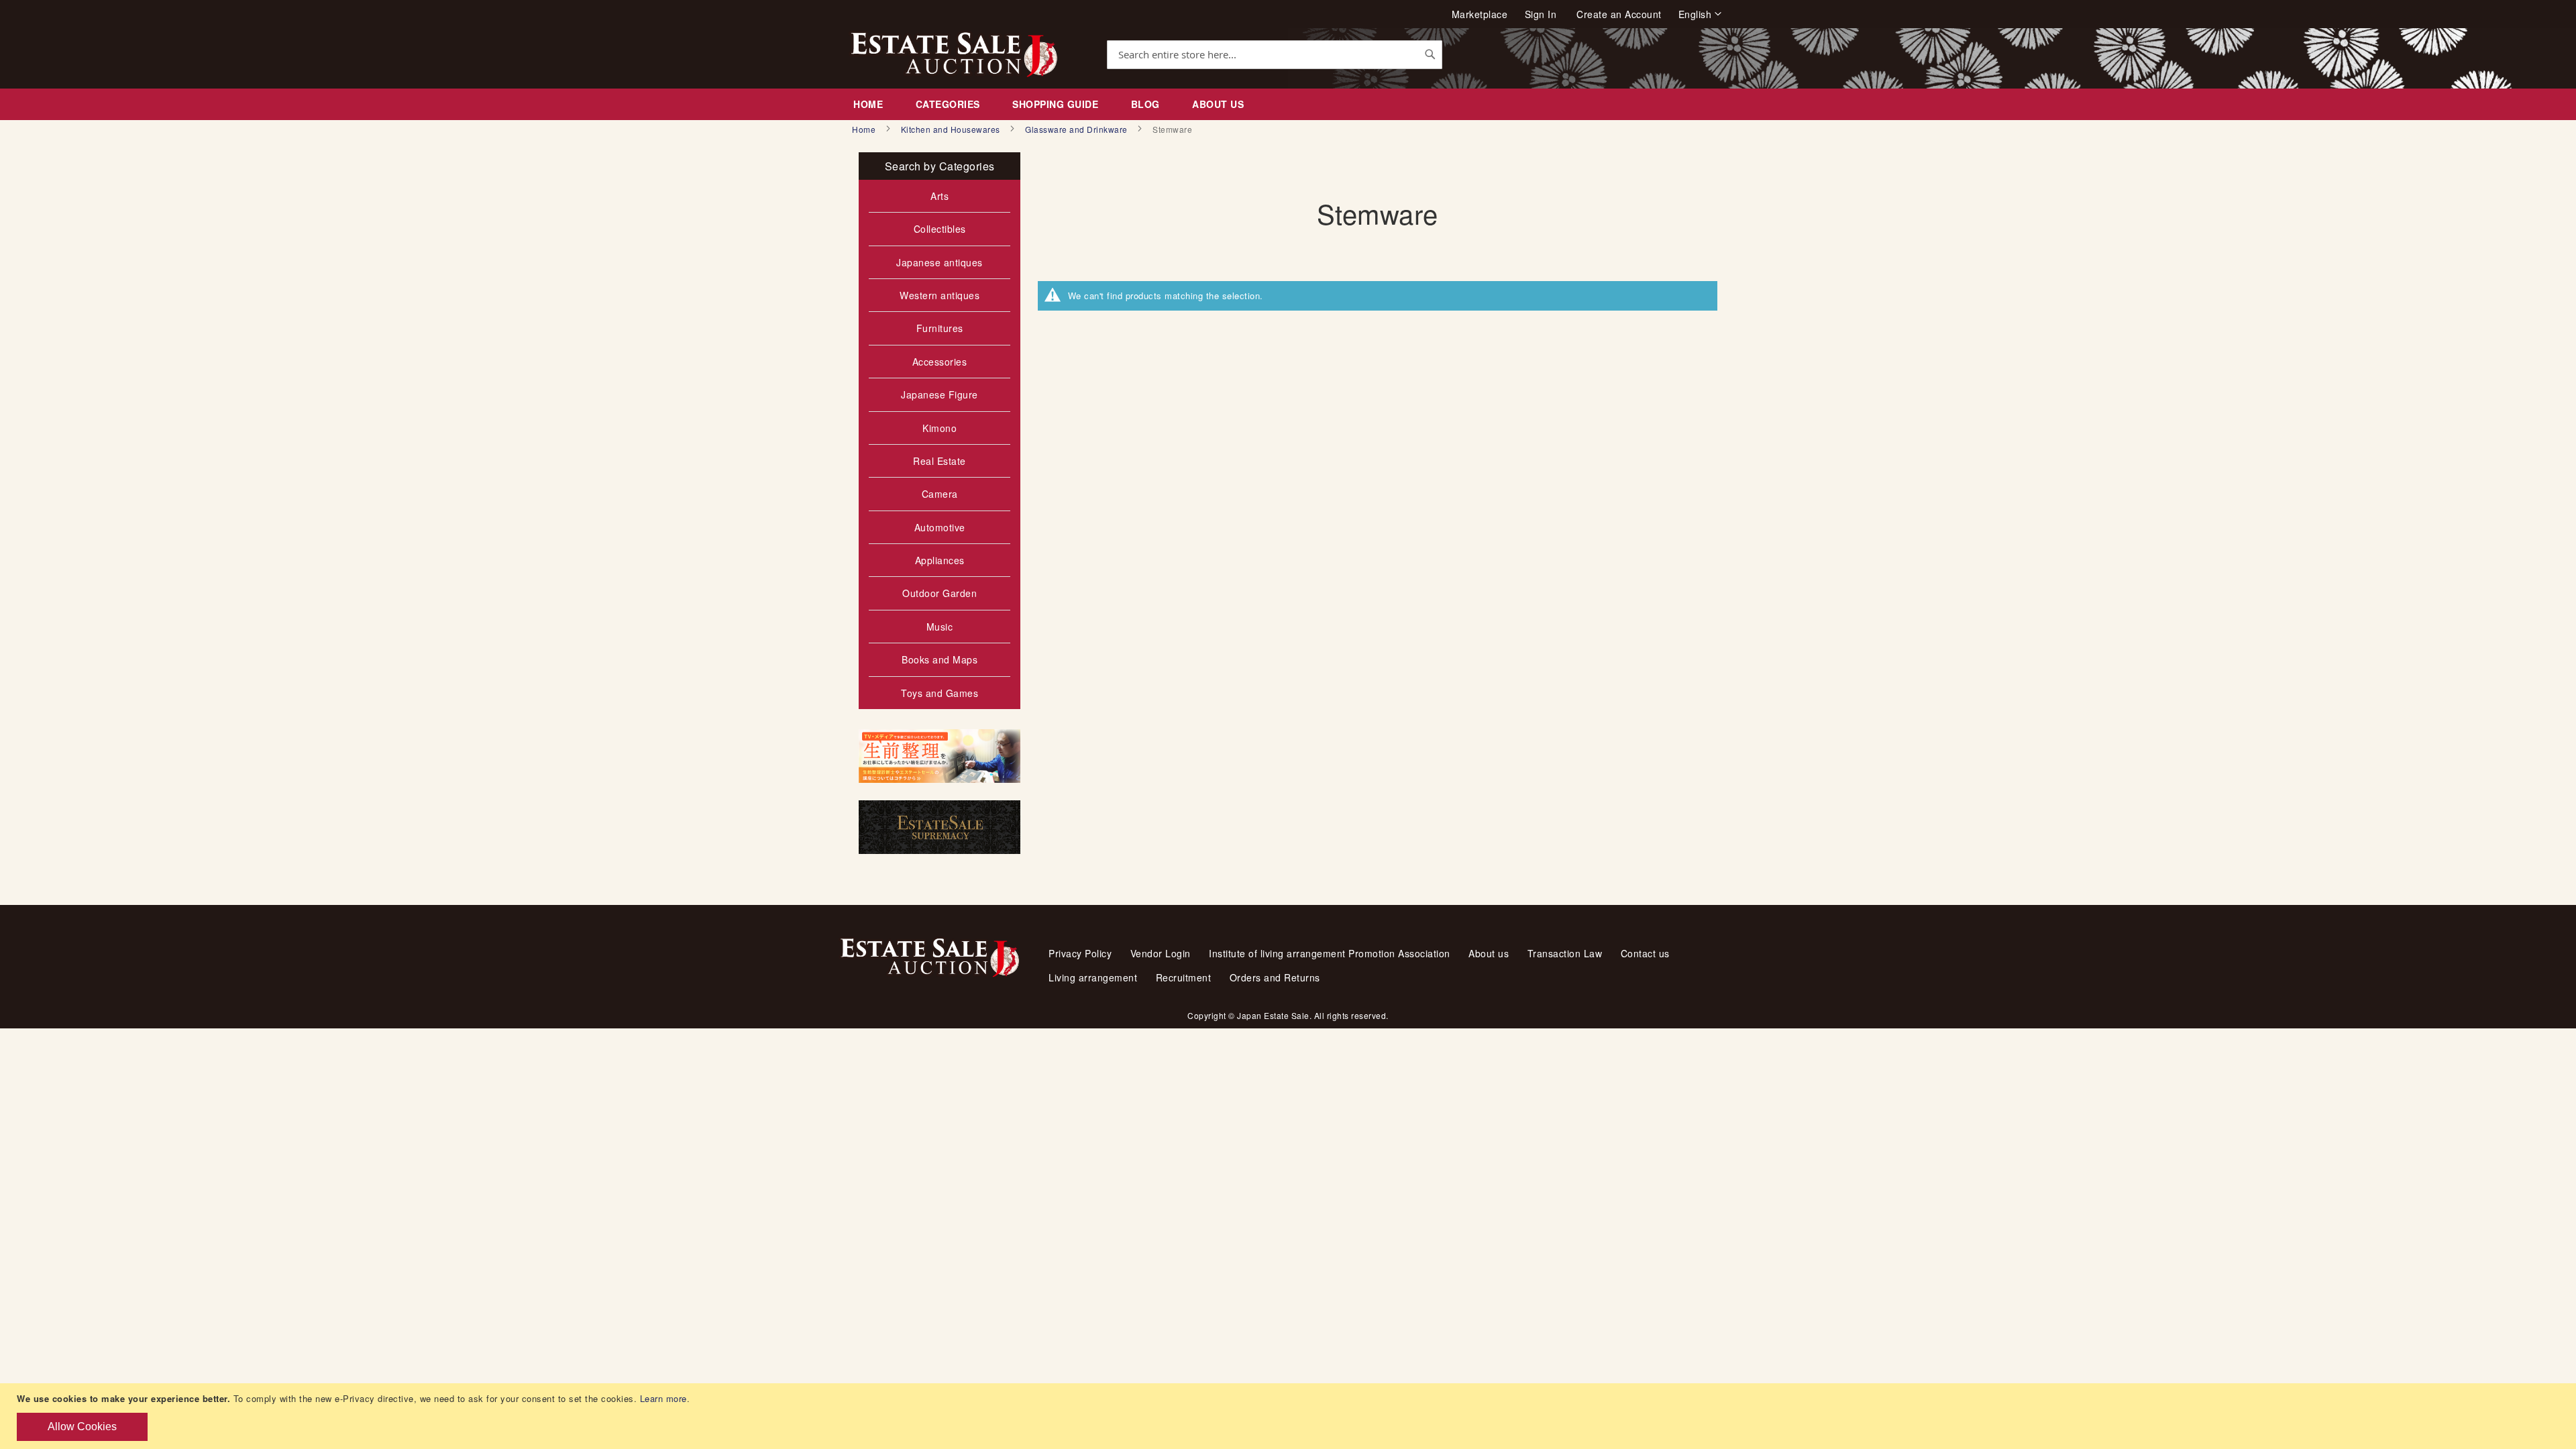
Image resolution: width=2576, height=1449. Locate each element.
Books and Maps (940, 659)
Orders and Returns (1275, 977)
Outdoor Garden (940, 593)
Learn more (663, 1398)
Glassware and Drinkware (1077, 129)
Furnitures (940, 328)
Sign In (1541, 14)
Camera (940, 494)
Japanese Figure (940, 394)
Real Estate (940, 461)
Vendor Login (1161, 953)
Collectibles (940, 229)
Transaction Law (1565, 953)
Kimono (940, 428)
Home (865, 129)
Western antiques (940, 295)
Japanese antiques (940, 262)
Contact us (1645, 953)
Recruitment (1184, 977)
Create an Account (1619, 14)
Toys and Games (940, 693)
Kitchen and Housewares (952, 129)
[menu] (1288, 104)
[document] (1290, 1416)
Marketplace (1480, 14)
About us (1489, 953)
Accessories (940, 362)
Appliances (940, 560)
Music (940, 627)
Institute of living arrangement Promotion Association (1330, 953)
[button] (1700, 14)
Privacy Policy (1080, 953)
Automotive (940, 527)
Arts (940, 196)
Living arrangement (1093, 977)
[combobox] (1275, 55)
